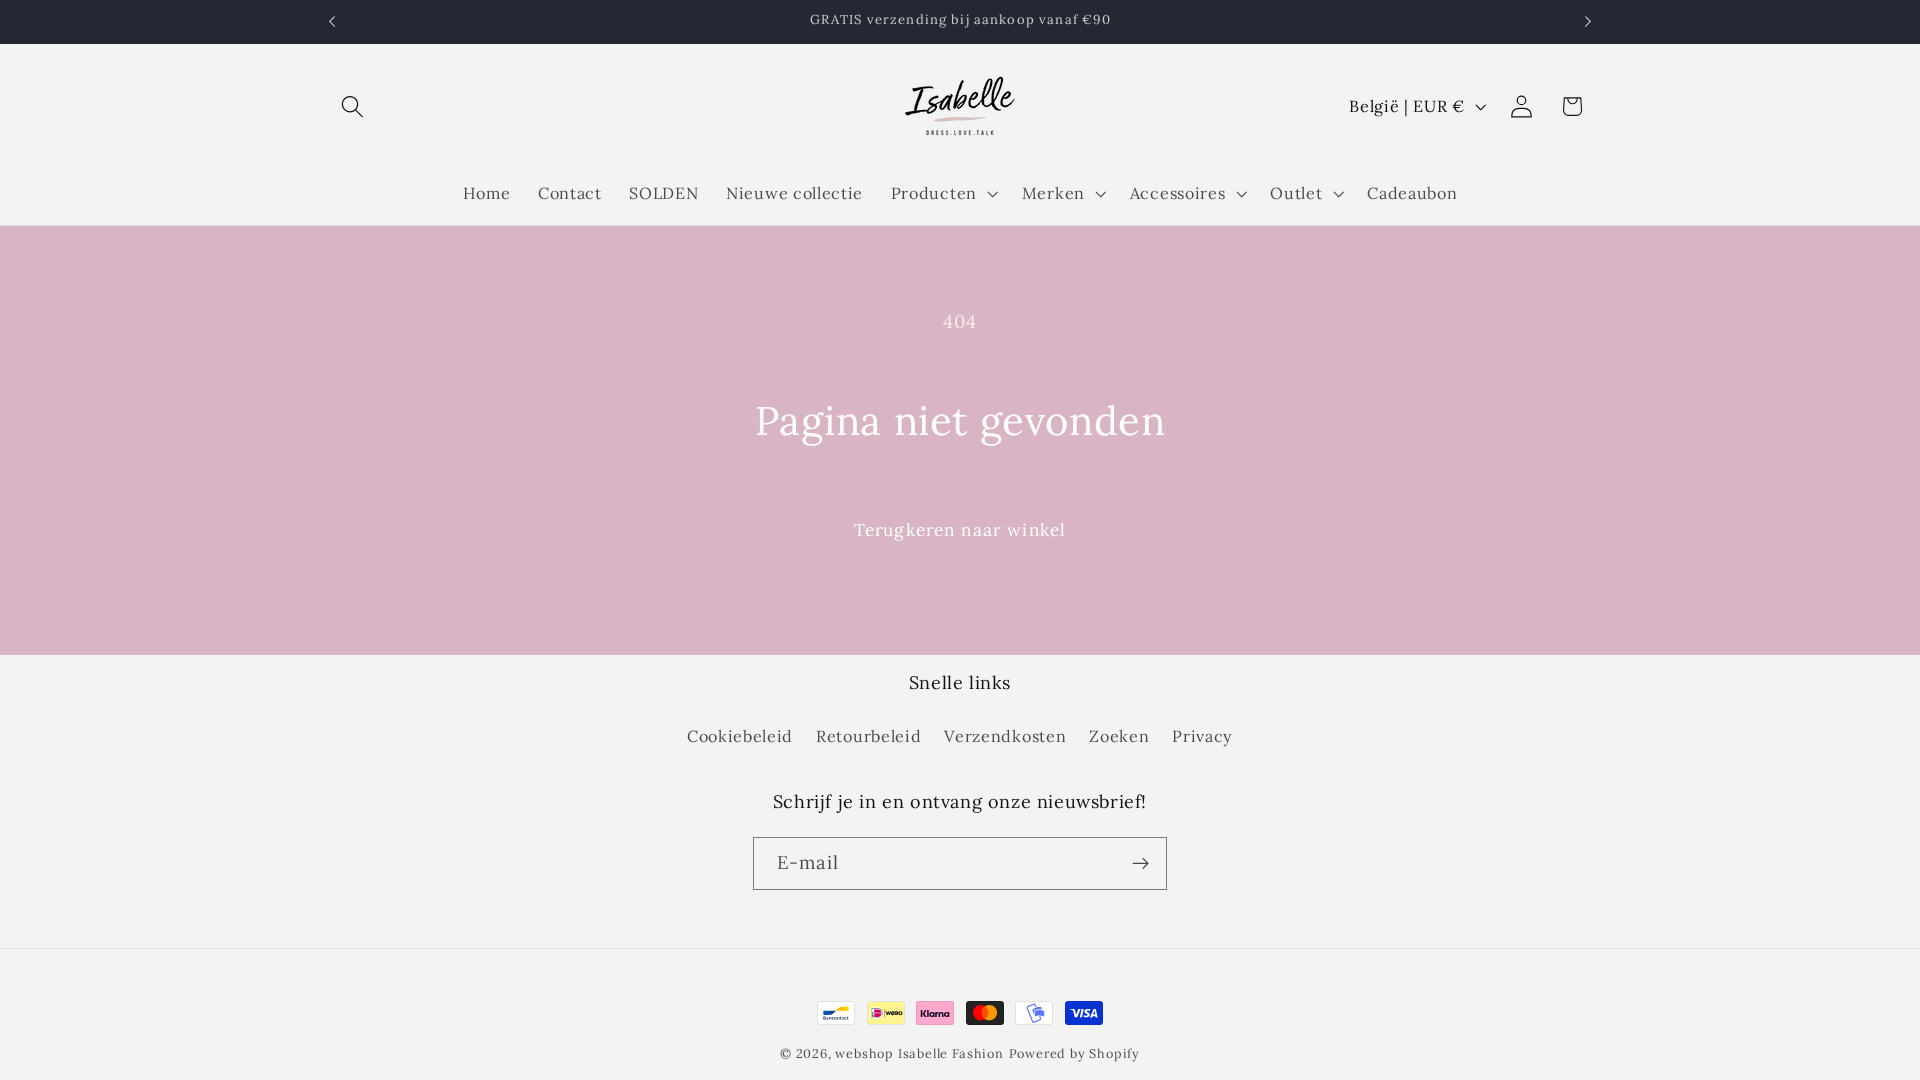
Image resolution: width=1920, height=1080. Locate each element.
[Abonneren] (1140, 864)
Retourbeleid (868, 736)
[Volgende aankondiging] (1588, 22)
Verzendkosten (1005, 736)
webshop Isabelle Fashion (919, 1053)
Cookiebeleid (740, 736)
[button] (353, 106)
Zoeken (1119, 736)
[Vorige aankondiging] (332, 22)
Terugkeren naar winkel (960, 530)
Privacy (1202, 736)
